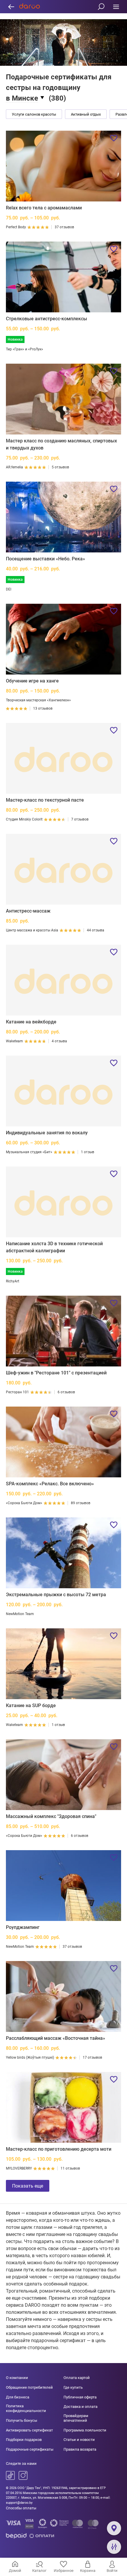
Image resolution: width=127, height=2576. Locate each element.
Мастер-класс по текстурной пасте (45, 800)
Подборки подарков (24, 2440)
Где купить (73, 2387)
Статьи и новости (79, 2440)
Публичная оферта (80, 2397)
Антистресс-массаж (28, 911)
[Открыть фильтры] (114, 2547)
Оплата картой (77, 2378)
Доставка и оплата (80, 2407)
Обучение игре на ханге (32, 681)
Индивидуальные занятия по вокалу (47, 1133)
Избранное (64, 2571)
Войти (112, 2571)
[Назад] (11, 7)
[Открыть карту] (114, 2528)
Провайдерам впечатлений (76, 2418)
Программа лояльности (85, 2430)
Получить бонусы (22, 2420)
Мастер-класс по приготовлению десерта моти (59, 2149)
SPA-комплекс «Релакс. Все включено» (50, 1484)
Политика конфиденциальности (26, 2408)
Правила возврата (80, 2449)
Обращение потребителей (29, 2387)
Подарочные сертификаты (30, 2449)
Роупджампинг (23, 1927)
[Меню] (116, 7)
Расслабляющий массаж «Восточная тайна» (56, 2038)
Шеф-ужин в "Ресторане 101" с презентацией (56, 1373)
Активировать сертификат (29, 2430)
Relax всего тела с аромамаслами (44, 208)
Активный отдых (86, 114)
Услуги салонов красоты (34, 114)
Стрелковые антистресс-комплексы (47, 319)
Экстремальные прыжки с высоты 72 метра (56, 1595)
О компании (17, 2378)
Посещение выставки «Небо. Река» (45, 559)
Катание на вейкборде (31, 1022)
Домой (15, 2571)
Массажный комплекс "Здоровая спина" (51, 1816)
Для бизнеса (18, 2397)
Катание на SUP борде (31, 1705)
